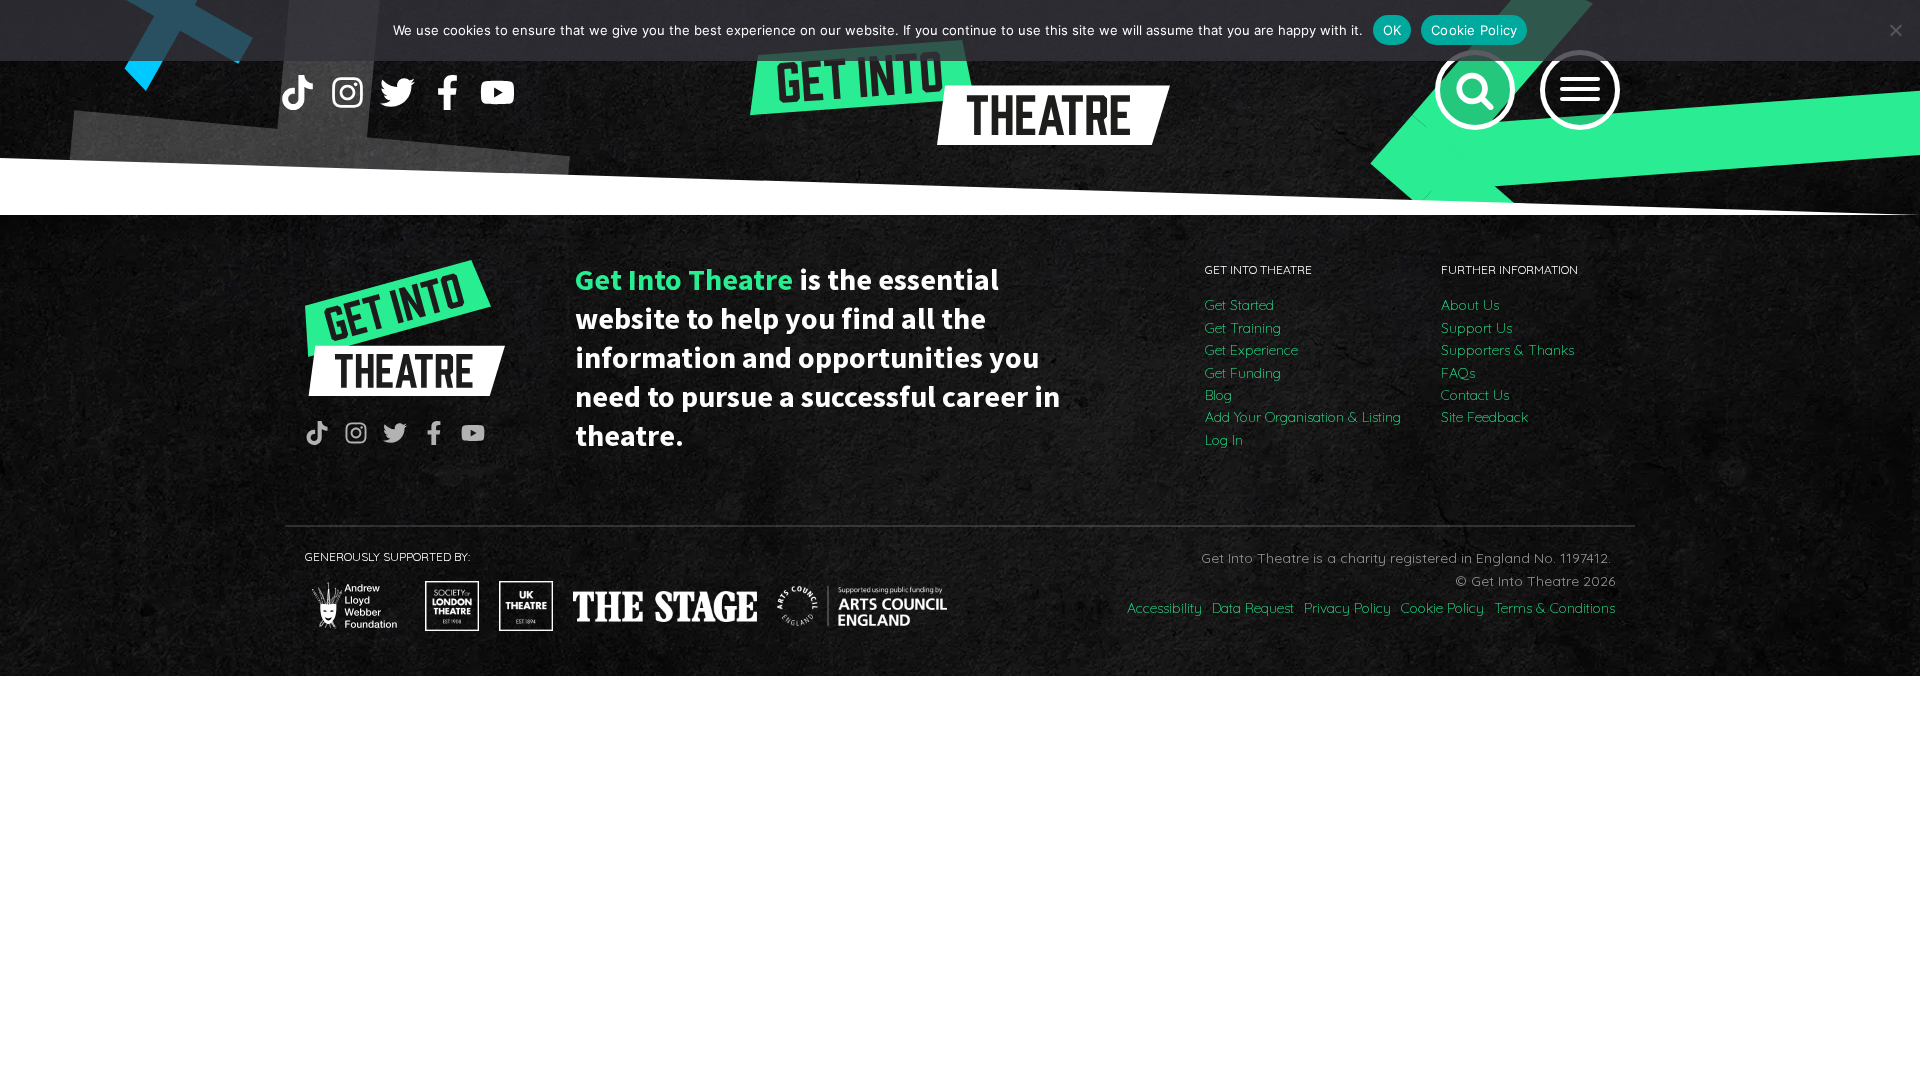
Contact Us (1475, 395)
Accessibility (1164, 608)
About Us (1470, 305)
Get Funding (1243, 373)
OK (1392, 30)
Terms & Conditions (1554, 608)
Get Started (1239, 305)
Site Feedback (1484, 417)
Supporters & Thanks (1507, 350)
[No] (1895, 30)
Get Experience (1251, 350)
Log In (1224, 440)
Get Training (1243, 328)
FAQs (1458, 373)
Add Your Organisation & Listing (1303, 417)
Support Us (1476, 328)
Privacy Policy (1347, 608)
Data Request (1253, 608)
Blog (1218, 395)
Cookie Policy (1442, 608)
